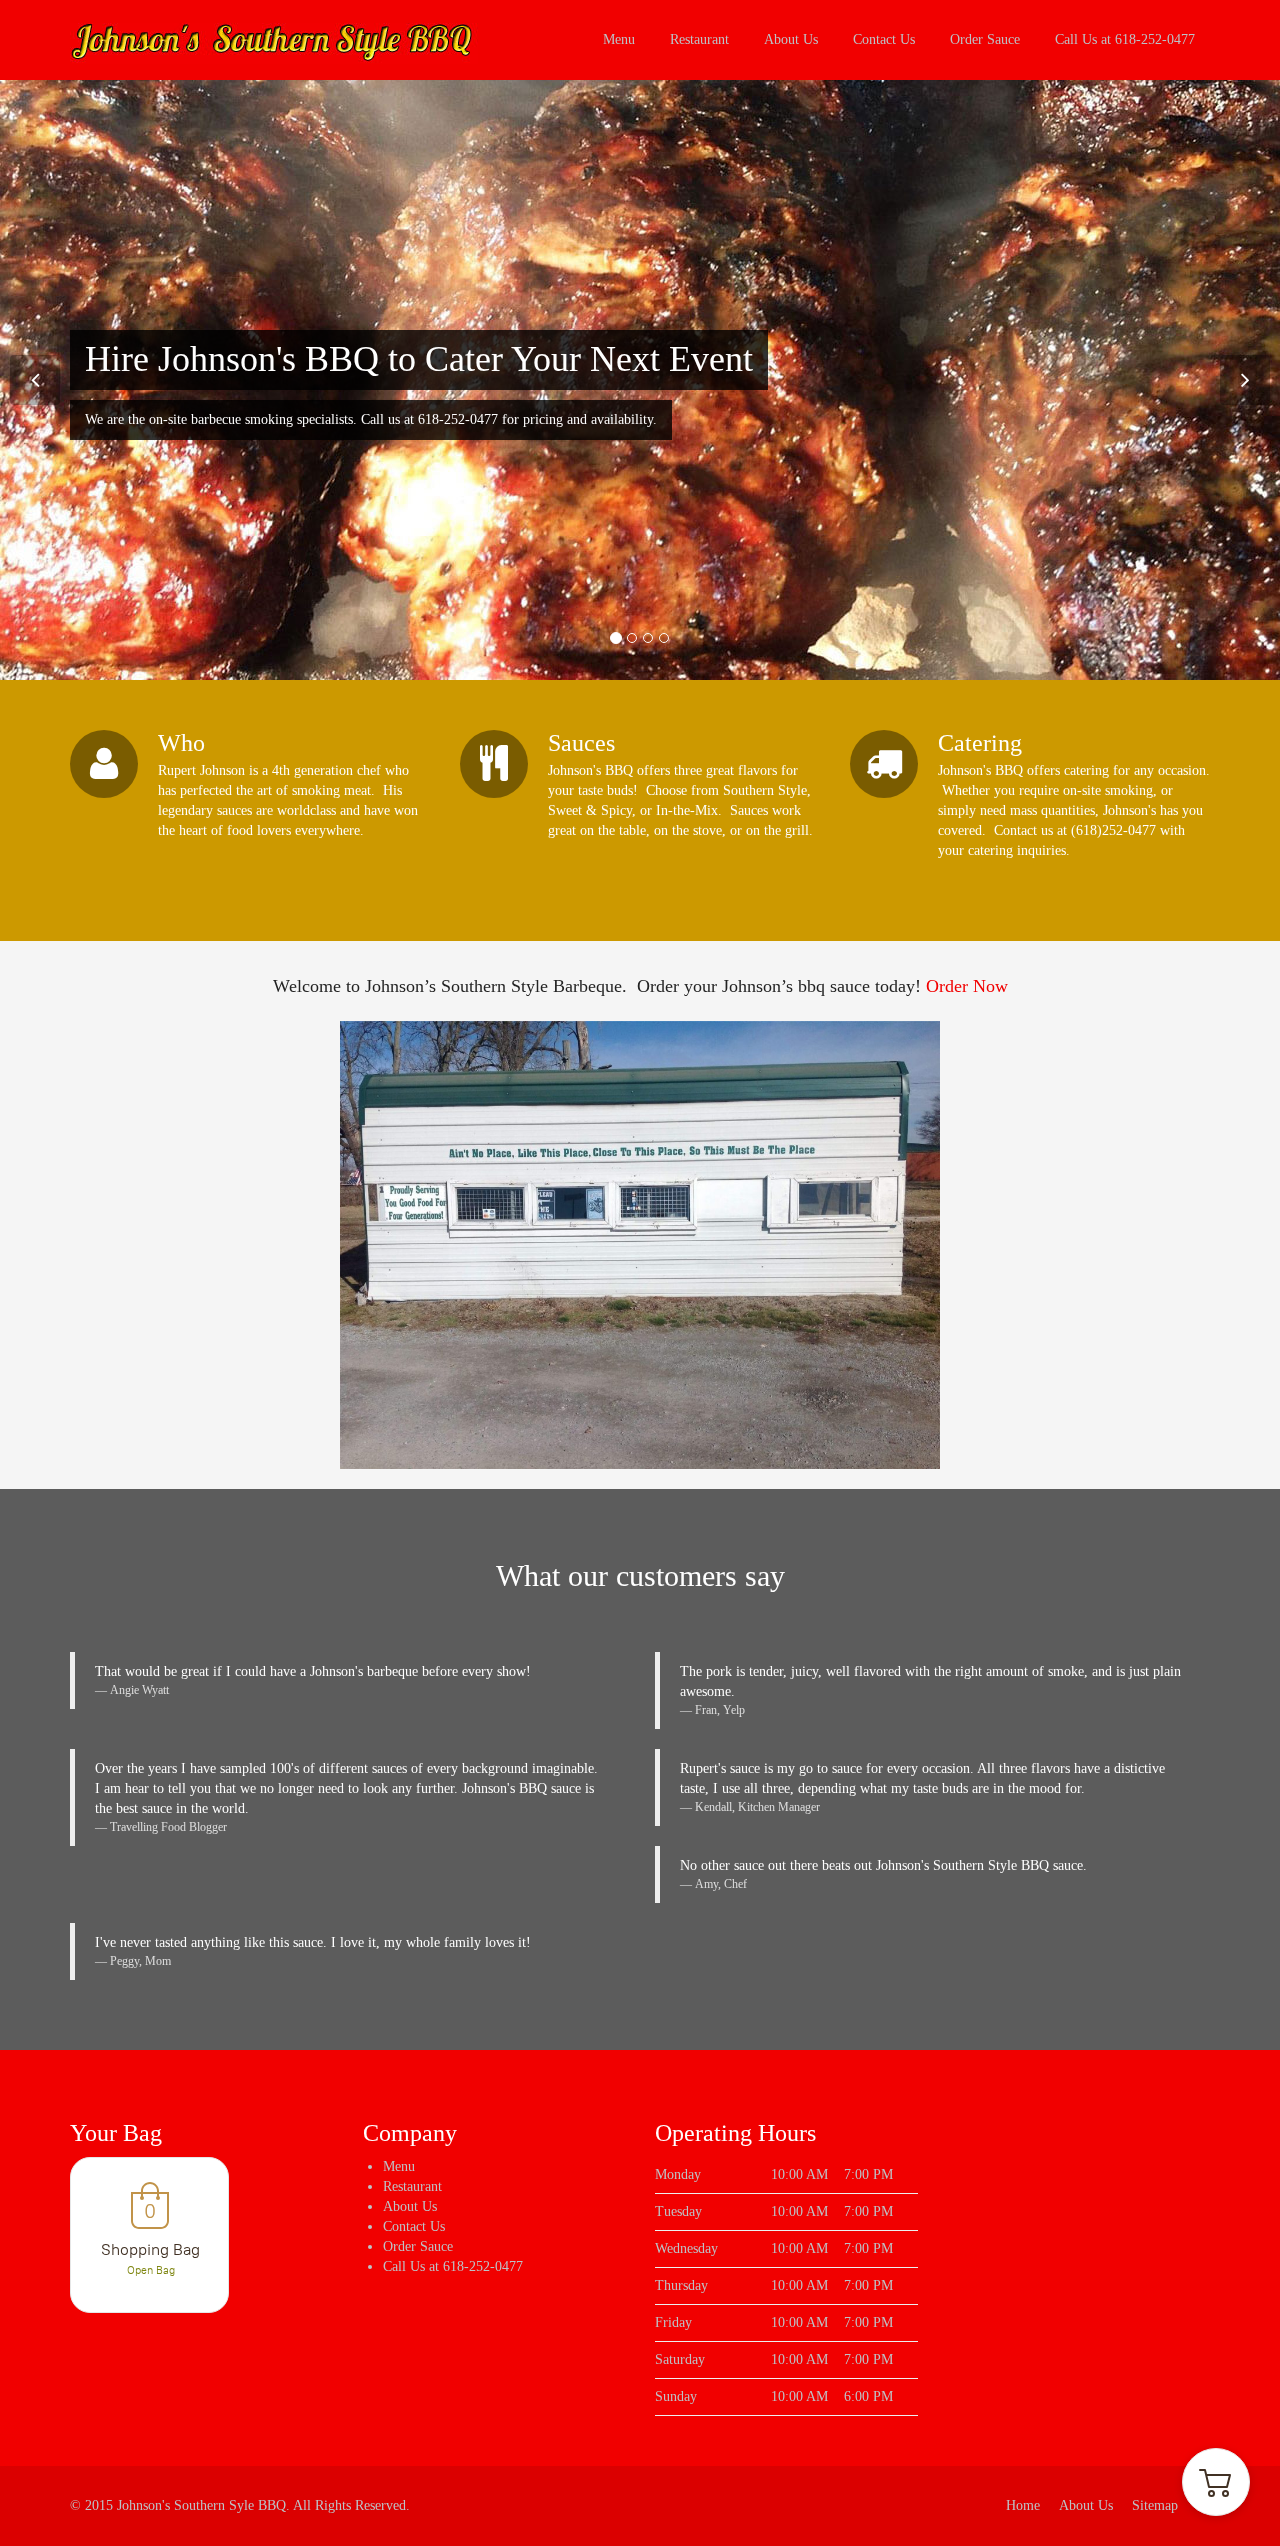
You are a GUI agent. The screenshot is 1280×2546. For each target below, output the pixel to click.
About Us (791, 39)
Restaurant (699, 39)
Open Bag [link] (151, 2270)
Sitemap (1155, 2505)
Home (1023, 2505)
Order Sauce (985, 39)
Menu (619, 39)
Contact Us (884, 39)
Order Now (967, 986)
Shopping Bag (150, 2249)
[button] (1216, 2482)
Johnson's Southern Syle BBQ (201, 2505)
